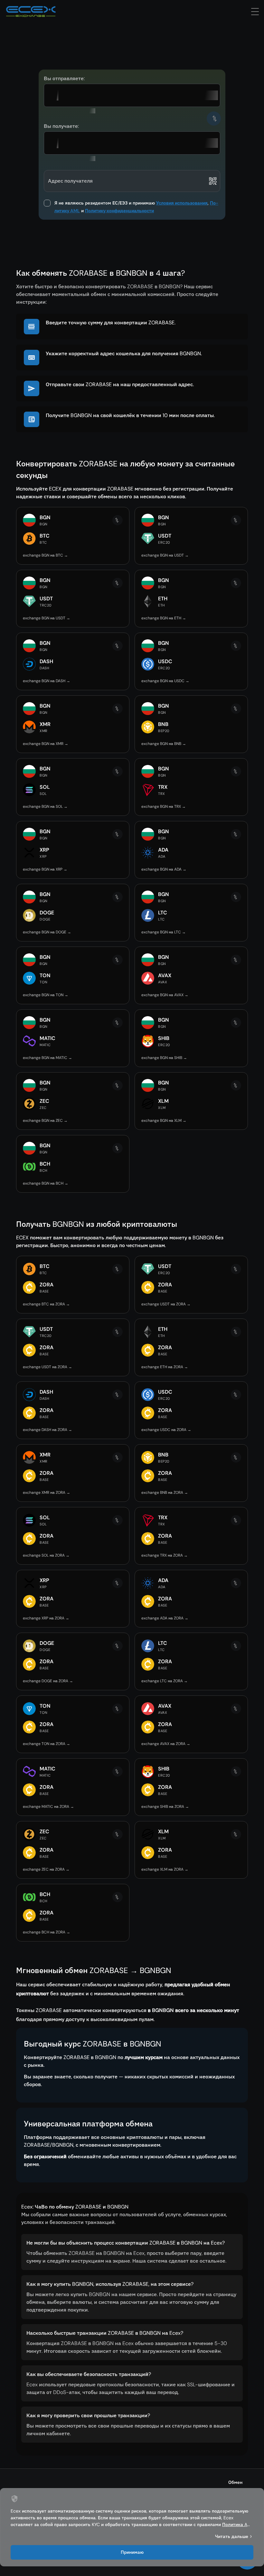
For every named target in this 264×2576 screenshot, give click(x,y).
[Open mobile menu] (255, 12)
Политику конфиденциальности (119, 211)
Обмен (235, 2482)
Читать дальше (232, 2536)
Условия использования (182, 203)
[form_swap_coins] (214, 119)
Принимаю (132, 2552)
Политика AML (238, 2524)
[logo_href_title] (31, 12)
